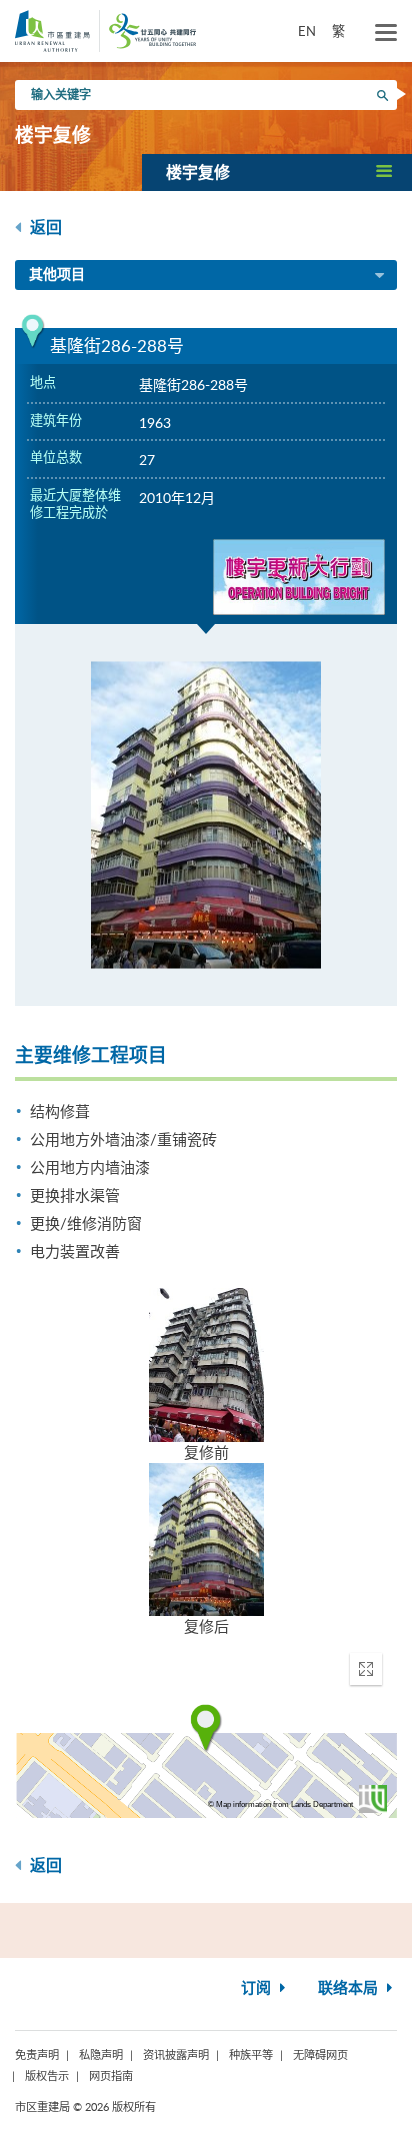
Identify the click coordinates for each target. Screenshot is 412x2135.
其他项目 (57, 275)
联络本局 (350, 1988)
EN (307, 31)
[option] (206, 815)
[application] (206, 1728)
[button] (277, 172)
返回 (44, 228)
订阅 (258, 1988)
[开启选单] (386, 33)
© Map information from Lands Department (280, 1804)
